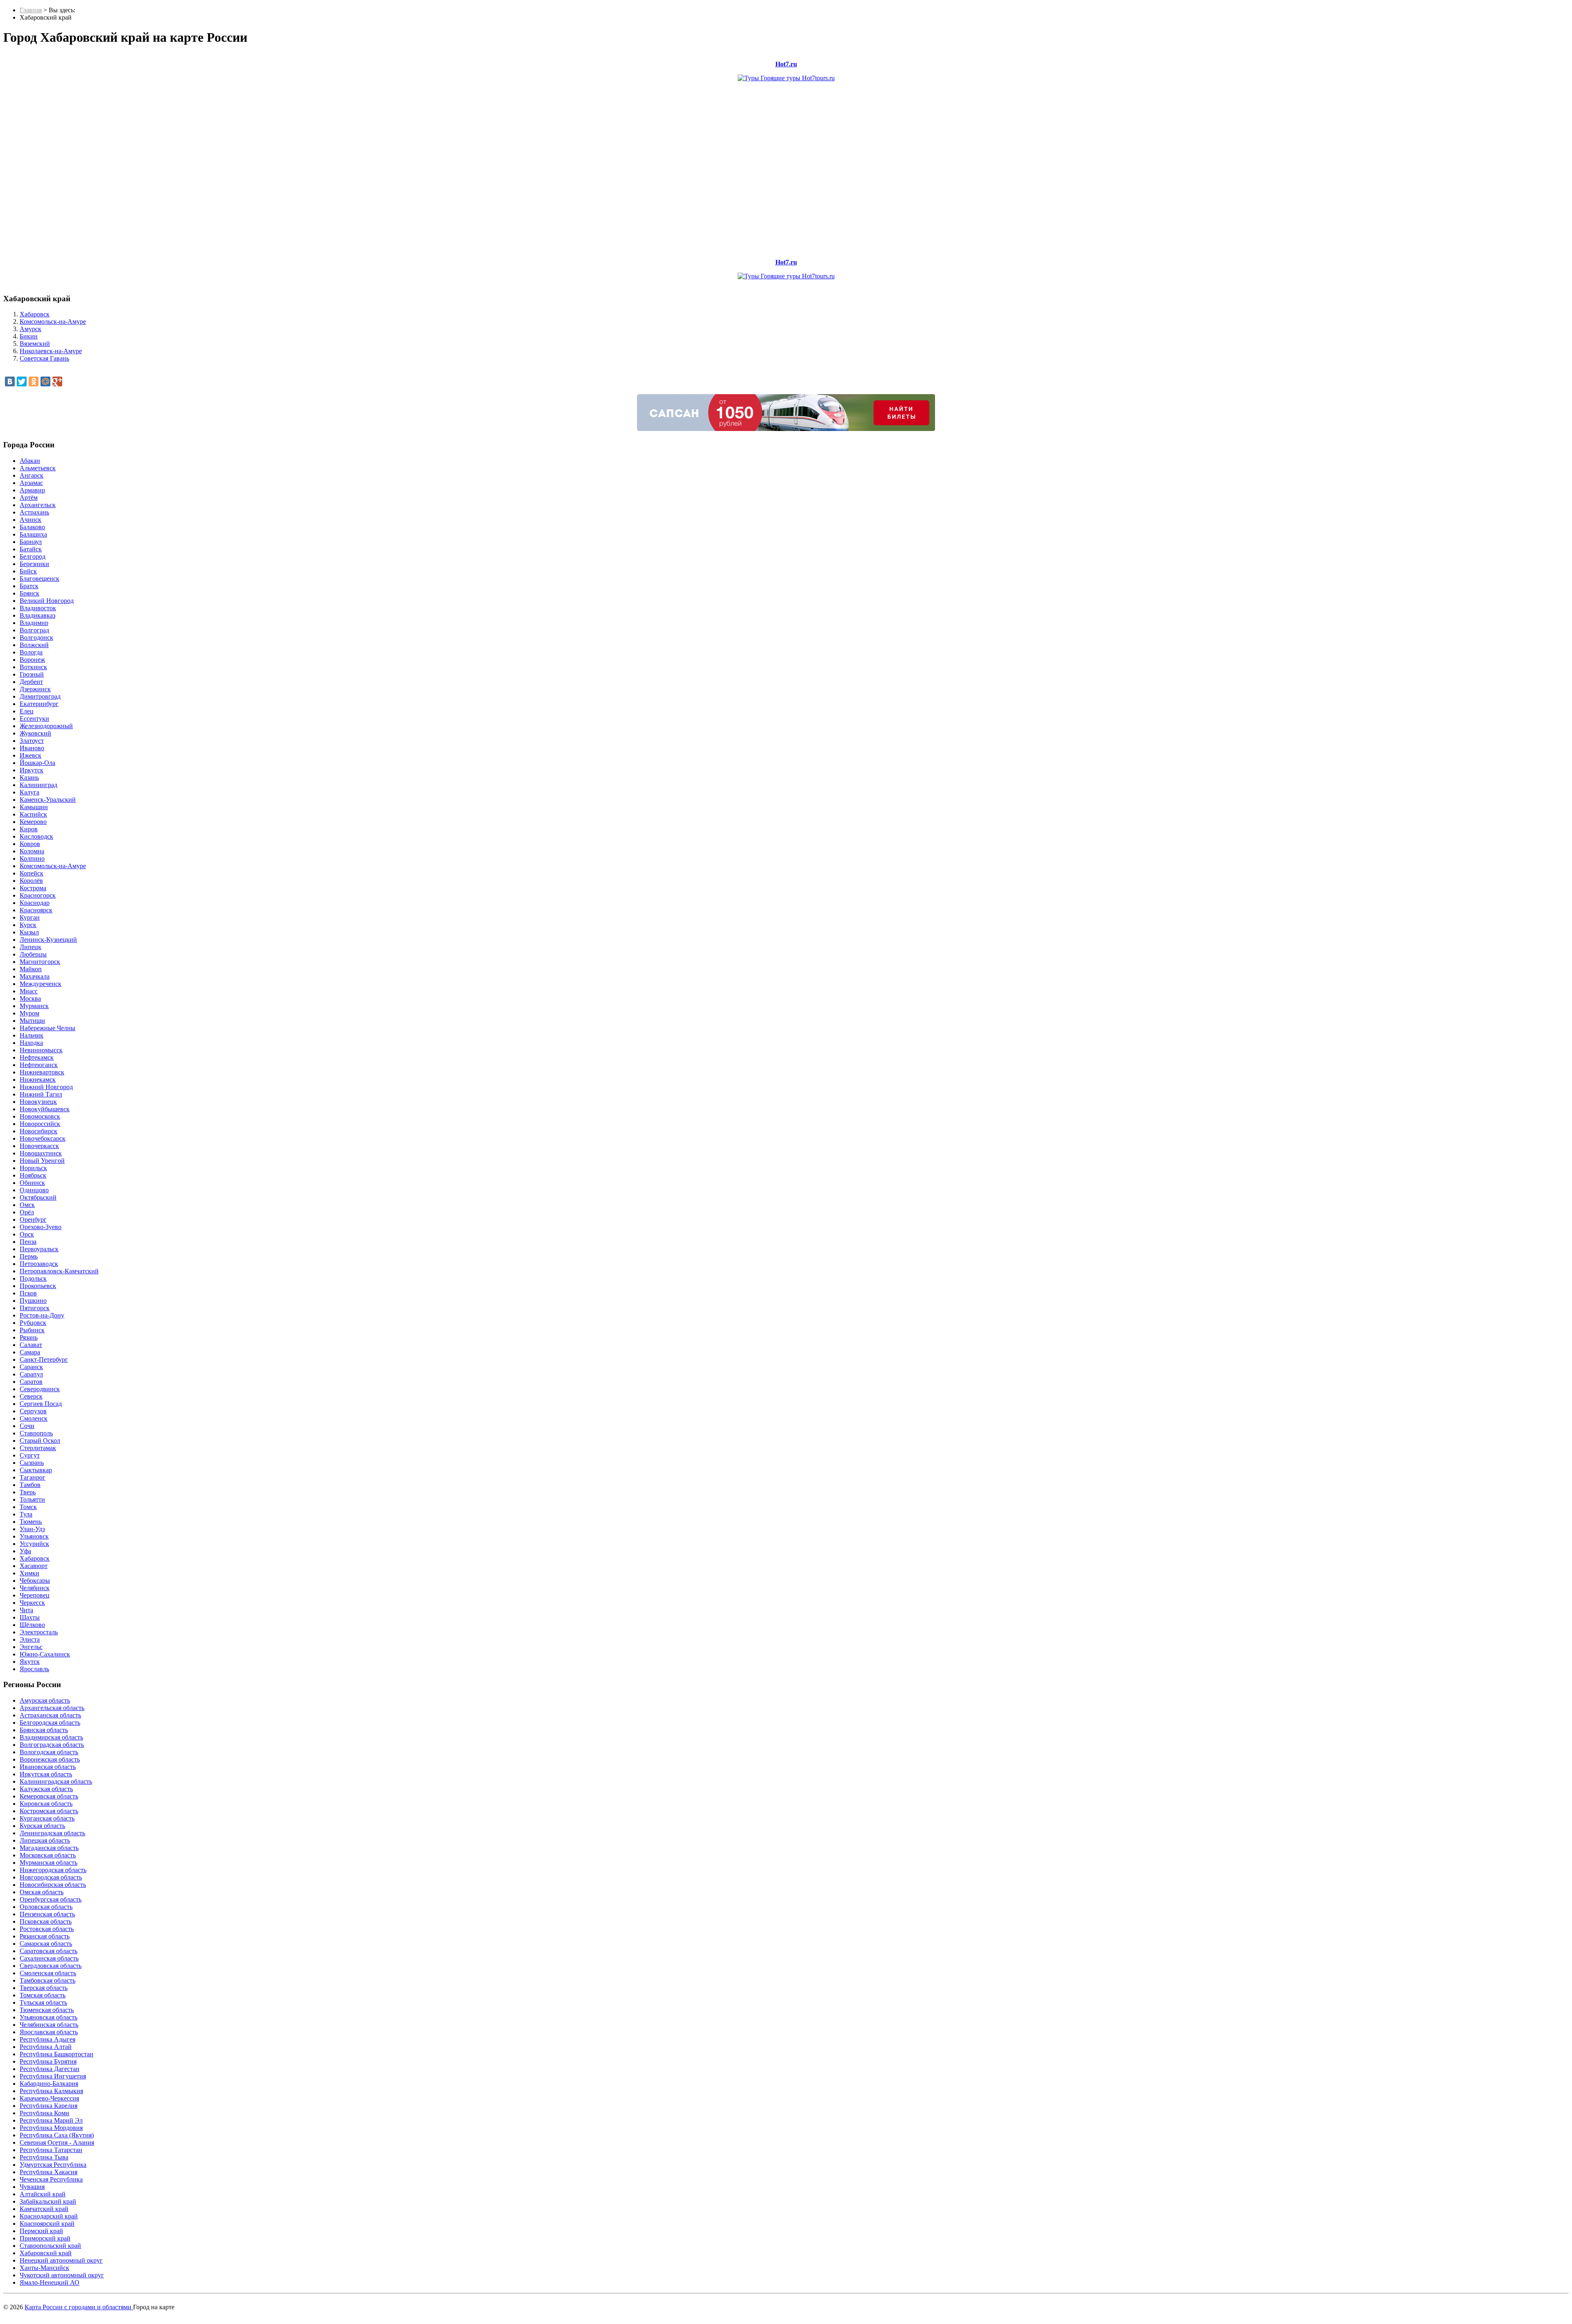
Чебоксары (35, 1581)
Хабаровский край (46, 2253)
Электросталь (39, 1632)
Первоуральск (39, 1249)
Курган (30, 917)
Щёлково (32, 1625)
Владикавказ (37, 615)
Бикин (29, 336)
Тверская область (44, 1988)
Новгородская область (51, 1877)
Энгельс (31, 1647)
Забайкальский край (48, 2201)
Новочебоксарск (43, 1138)
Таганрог (33, 1477)
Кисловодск (36, 836)
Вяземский (35, 344)
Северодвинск (40, 1389)
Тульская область (43, 2002)
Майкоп (31, 969)
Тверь (28, 1492)
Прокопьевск (38, 1286)
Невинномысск (41, 1050)
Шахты (30, 1617)
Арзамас (31, 483)
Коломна (32, 851)
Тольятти (32, 1499)
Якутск (30, 1662)
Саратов (31, 1382)
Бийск (28, 571)
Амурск (30, 329)
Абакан (30, 461)
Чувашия (32, 2187)
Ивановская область (48, 1767)
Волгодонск (36, 637)
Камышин (34, 807)
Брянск (29, 593)
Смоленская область (48, 1973)
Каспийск (33, 814)
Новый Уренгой (42, 1161)
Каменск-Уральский (48, 800)
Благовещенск (40, 579)
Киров (29, 829)
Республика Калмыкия (51, 2091)
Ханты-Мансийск (44, 2268)
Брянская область (44, 1730)
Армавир (32, 490)
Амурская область (45, 1700)
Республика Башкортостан (56, 2054)
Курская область (42, 1826)
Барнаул (31, 542)
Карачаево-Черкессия (49, 2098)
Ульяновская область (49, 2017)
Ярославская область (49, 2032)
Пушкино (33, 1301)
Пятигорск (35, 1308)
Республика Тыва (44, 2157)
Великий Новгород (47, 601)
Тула (26, 1514)
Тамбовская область (47, 1980)
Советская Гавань (44, 358)
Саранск (31, 1367)
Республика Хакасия (49, 2172)
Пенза (28, 1242)
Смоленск (34, 1418)
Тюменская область (47, 2010)
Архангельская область (52, 1708)
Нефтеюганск (39, 1065)
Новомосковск (40, 1116)
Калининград (38, 785)
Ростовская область (47, 1929)
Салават (31, 1345)
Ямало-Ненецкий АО (50, 2282)
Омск (27, 1205)
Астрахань (34, 512)
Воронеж (32, 660)
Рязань (29, 1337)
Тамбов (30, 1485)
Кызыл (29, 932)
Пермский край (41, 2231)
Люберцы (33, 954)
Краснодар (35, 903)
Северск (31, 1396)
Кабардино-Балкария (49, 2084)
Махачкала (35, 976)
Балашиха (33, 534)
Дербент (31, 682)
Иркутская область (46, 1774)
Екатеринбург (39, 704)
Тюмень (31, 1522)
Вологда (31, 652)
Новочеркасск (39, 1146)
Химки (29, 1573)
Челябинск (35, 1588)
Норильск (33, 1168)
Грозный (32, 674)
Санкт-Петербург (44, 1359)
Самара (30, 1352)
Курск (28, 925)
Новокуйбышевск (45, 1109)
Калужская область (46, 1789)
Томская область (43, 1995)
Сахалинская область (49, 1958)
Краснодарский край (49, 2216)
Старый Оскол (40, 1441)
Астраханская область (50, 1715)
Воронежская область (50, 1759)
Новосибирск (38, 1131)
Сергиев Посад (41, 1404)
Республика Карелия (49, 2106)
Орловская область (46, 1907)
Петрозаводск (39, 1264)
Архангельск (38, 505)
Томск (28, 1507)
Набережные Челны (47, 1028)
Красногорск (38, 895)
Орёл (27, 1212)
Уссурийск (34, 1544)
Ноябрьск (33, 1175)
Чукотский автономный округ (62, 2275)
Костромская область (49, 1811)
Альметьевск (38, 468)
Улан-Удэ (32, 1529)
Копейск (32, 873)
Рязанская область (45, 1936)
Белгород (33, 556)
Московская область (48, 1855)
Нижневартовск (42, 1072)
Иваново (32, 748)
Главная (31, 10)
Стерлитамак (38, 1448)
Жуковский (35, 733)
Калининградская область (56, 1781)
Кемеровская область (49, 1796)
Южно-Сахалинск (45, 1654)
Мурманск (34, 1006)
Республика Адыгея (47, 2039)
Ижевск (30, 755)
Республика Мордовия (51, 2128)
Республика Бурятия (48, 2061)
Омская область (42, 1892)
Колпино (32, 859)
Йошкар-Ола (37, 763)
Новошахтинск (41, 1153)
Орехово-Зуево (41, 1227)
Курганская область (47, 1818)
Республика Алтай (46, 2047)
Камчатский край (44, 2209)
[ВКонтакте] (10, 381)
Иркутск (32, 770)
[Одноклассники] (34, 381)
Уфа (25, 1551)
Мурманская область (49, 1863)
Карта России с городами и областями (79, 2307)
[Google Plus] (57, 381)
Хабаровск (35, 314)
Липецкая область (45, 1840)
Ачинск (30, 520)
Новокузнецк (38, 1102)
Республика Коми (44, 2113)
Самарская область (46, 1944)
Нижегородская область (53, 1870)
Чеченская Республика (51, 2179)
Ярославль (34, 1669)
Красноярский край (47, 2224)
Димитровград (40, 696)
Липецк (30, 947)
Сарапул (31, 1374)
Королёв (31, 881)
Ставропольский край (50, 2246)
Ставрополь (36, 1433)
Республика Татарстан (51, 2150)
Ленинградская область (52, 1833)
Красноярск (36, 910)
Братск (29, 586)
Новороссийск (40, 1124)
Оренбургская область (51, 1899)
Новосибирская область (53, 1885)
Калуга (29, 792)
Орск (27, 1234)
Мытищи (32, 1021)
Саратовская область (49, 1951)
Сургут (30, 1455)
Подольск (33, 1278)
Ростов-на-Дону (42, 1315)
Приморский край (45, 2238)
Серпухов (33, 1411)
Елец (27, 711)
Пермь (29, 1256)
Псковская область (46, 1921)
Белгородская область (50, 1723)
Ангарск (32, 475)
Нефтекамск (37, 1057)
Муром (29, 1013)
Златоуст (32, 741)
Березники (34, 564)
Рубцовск (33, 1323)
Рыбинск (32, 1330)
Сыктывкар (36, 1470)
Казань (29, 777)
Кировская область (46, 1804)
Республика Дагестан (50, 2069)
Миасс (29, 991)
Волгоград (34, 630)
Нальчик (32, 1035)
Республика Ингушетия (53, 2076)
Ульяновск (34, 1536)
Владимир (34, 623)
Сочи (27, 1426)
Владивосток (38, 608)
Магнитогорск (40, 962)
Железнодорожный (46, 726)
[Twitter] (22, 381)
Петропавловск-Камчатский (59, 1271)
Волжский (34, 645)
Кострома (33, 888)
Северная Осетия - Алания (57, 2142)
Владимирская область (51, 1737)
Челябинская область (49, 2025)
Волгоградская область (52, 1745)
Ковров (30, 844)
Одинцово (34, 1190)
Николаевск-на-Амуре (51, 351)
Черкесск (32, 1603)
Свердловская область (51, 1966)
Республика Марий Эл (51, 2120)
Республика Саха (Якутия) (57, 2135)
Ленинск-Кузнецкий (48, 940)
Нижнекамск (38, 1080)
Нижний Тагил (41, 1094)
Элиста (30, 1639)
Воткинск (33, 667)
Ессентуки (34, 719)
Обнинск (32, 1183)
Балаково (32, 527)
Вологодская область (49, 1752)
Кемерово (33, 822)
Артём (29, 498)
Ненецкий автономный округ (61, 2260)
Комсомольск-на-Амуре (53, 322)
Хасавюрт (34, 1566)
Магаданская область (49, 1848)
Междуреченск (41, 984)
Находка (31, 1043)
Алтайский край (43, 2194)
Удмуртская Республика (53, 2165)
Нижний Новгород (46, 1087)
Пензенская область (47, 1914)
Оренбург (33, 1220)
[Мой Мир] (45, 381)
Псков (28, 1293)
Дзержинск (35, 689)
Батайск (31, 549)
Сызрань (32, 1463)
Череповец (35, 1595)
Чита (26, 1610)
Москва (30, 998)
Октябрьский (38, 1197)
